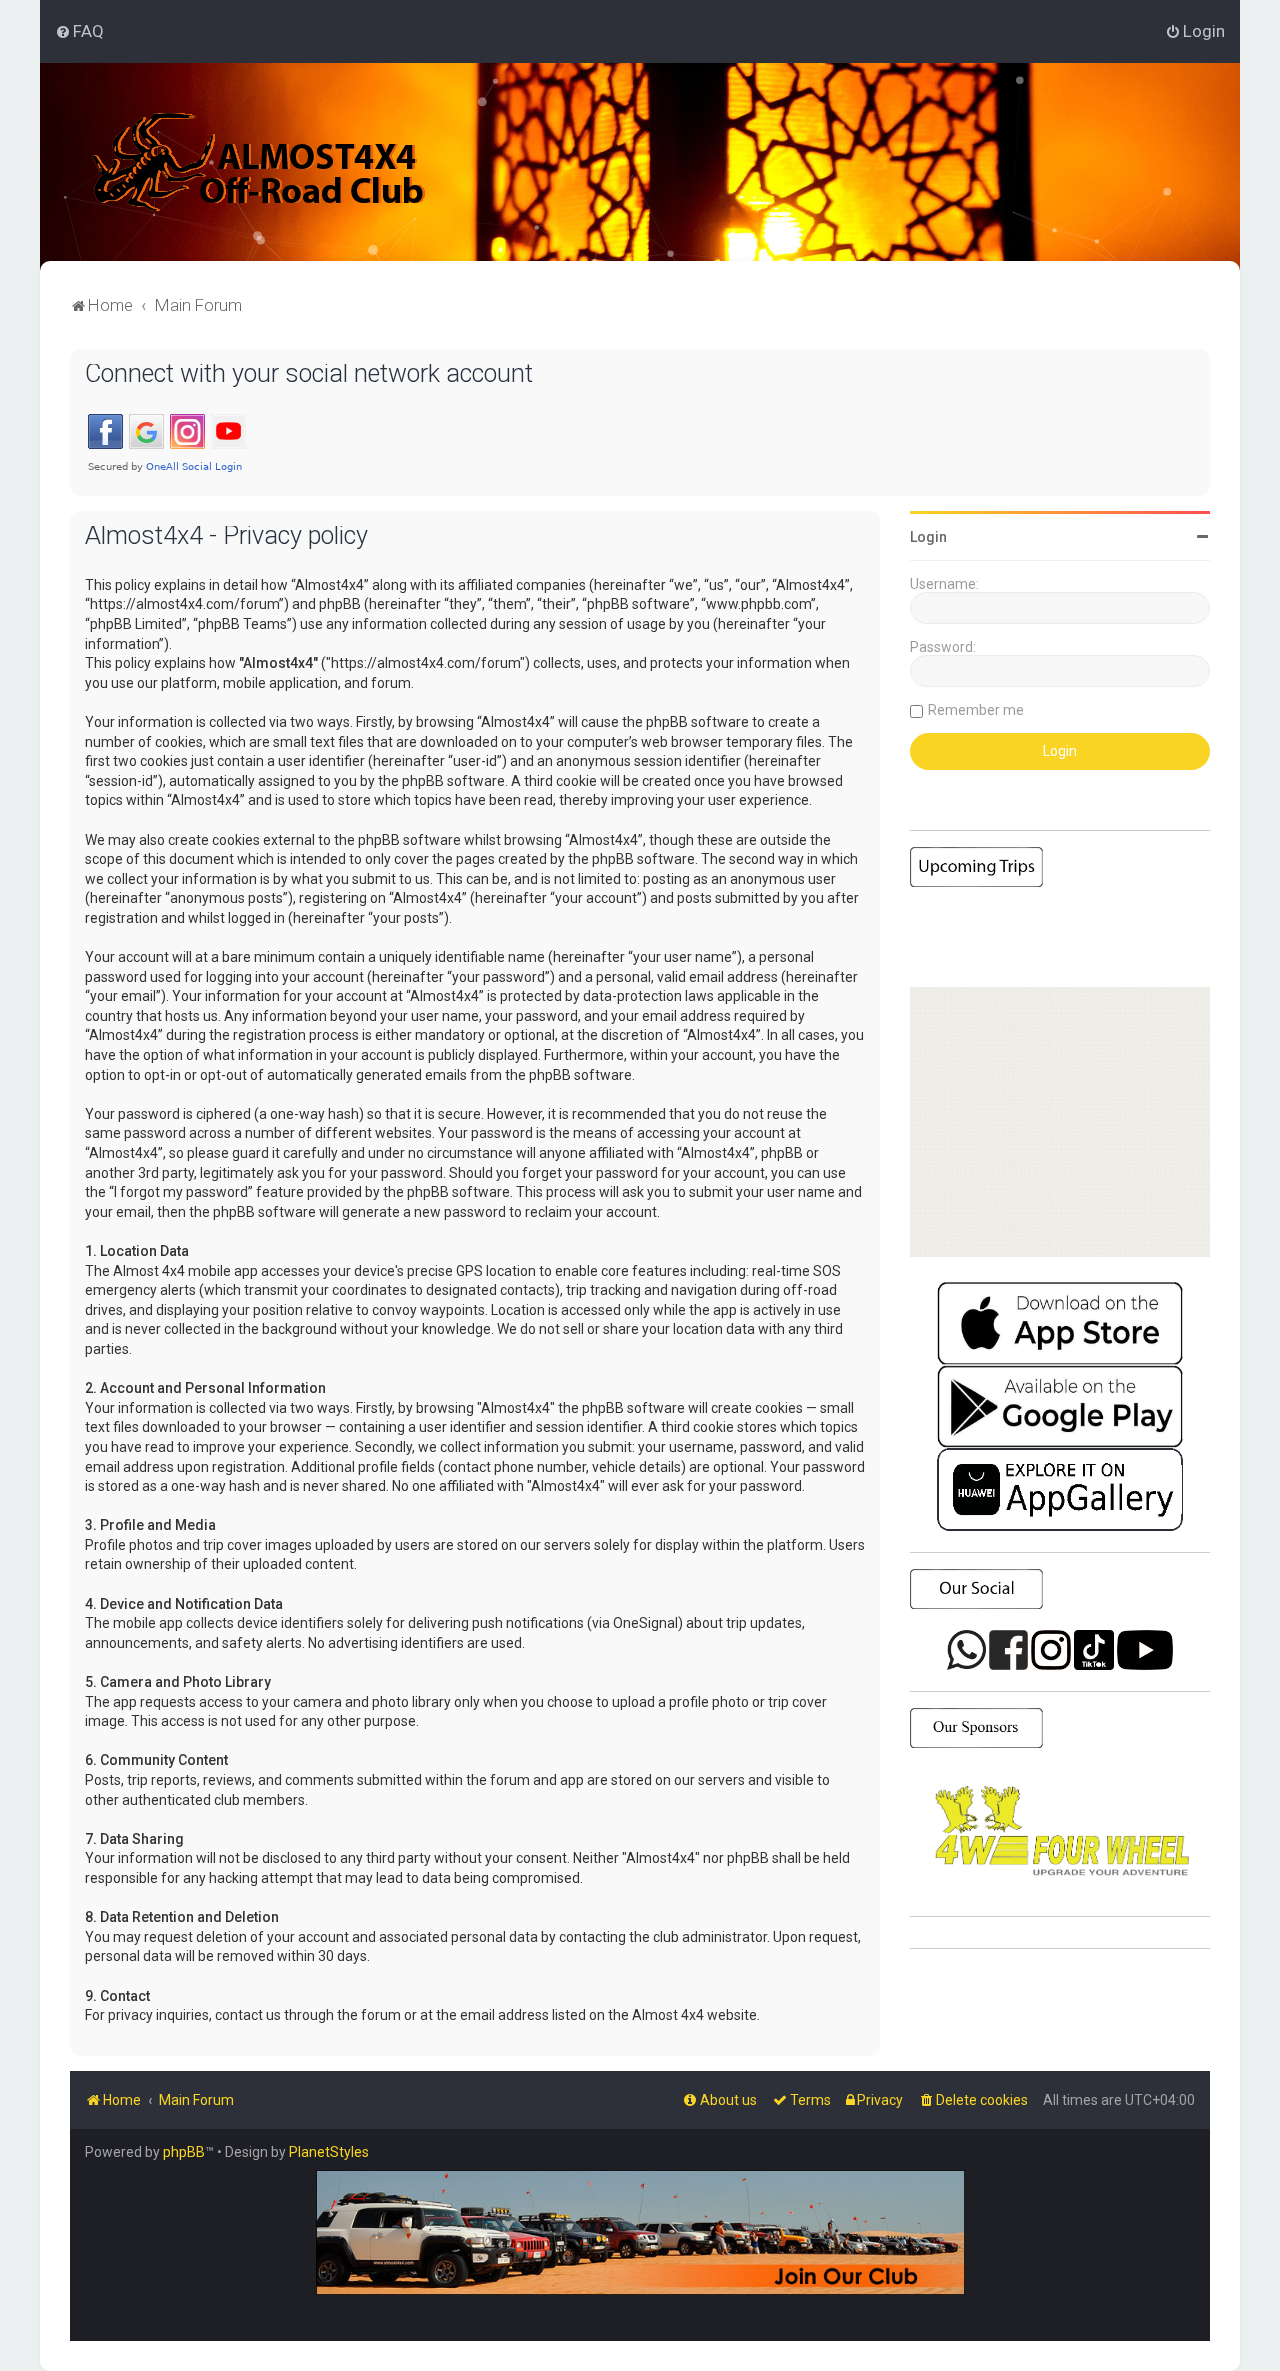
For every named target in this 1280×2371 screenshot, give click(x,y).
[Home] (259, 162)
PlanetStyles (329, 2152)
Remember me (976, 710)
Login (928, 537)
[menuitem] (79, 31)
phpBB (184, 2152)
